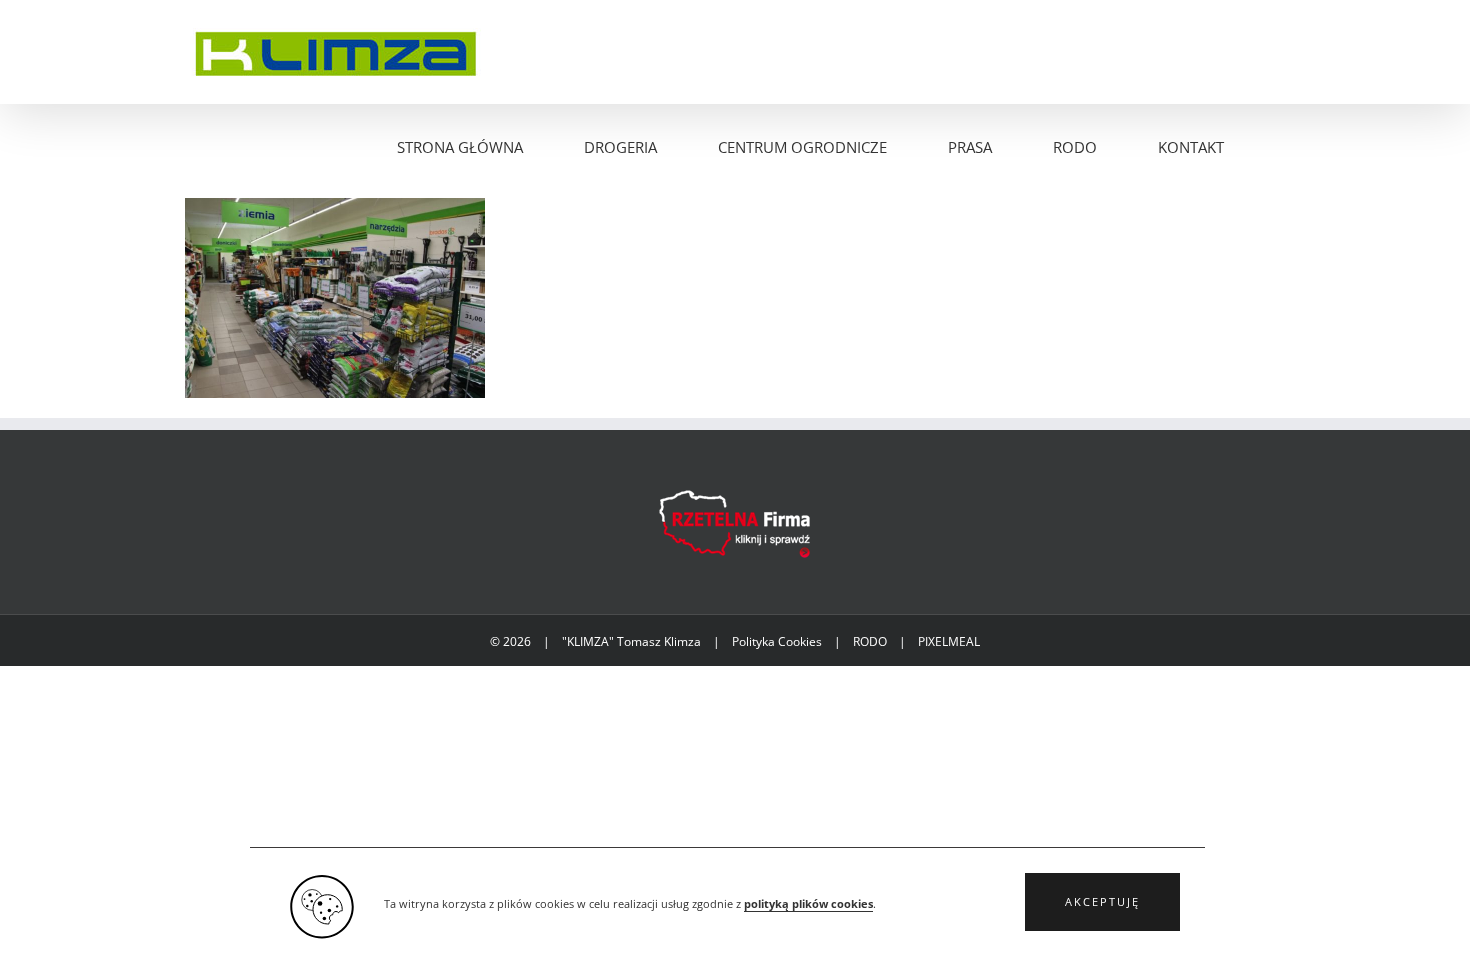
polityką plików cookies (808, 904)
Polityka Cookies (777, 641)
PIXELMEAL (949, 641)
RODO (870, 641)
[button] (1102, 902)
